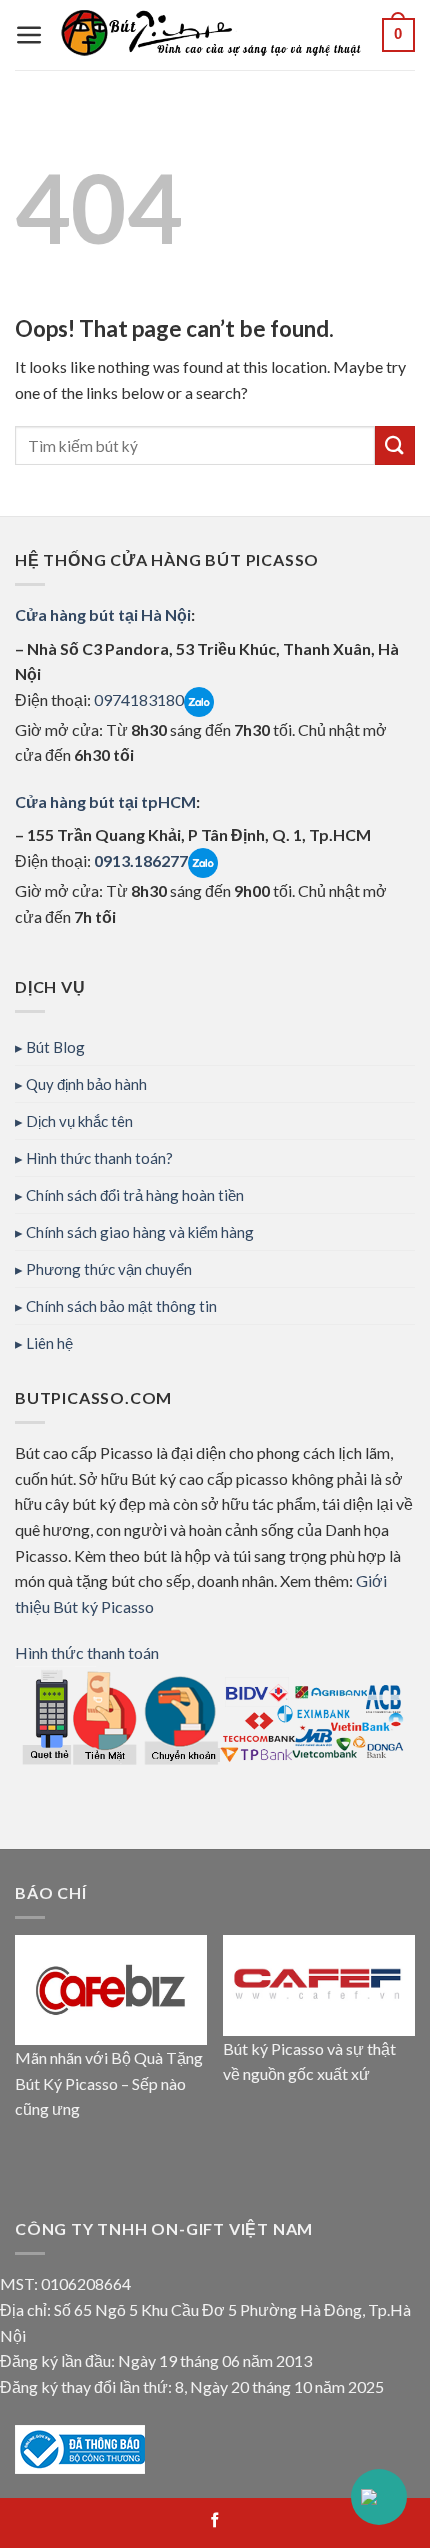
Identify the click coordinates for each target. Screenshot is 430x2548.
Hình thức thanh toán (87, 1652)
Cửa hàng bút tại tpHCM (105, 801)
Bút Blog (55, 1047)
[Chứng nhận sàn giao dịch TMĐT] (80, 2446)
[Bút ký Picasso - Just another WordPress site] (213, 35)
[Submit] (395, 445)
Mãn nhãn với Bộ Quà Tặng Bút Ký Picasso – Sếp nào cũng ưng (109, 2083)
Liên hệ (49, 1343)
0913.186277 (141, 860)
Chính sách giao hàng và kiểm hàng (140, 1232)
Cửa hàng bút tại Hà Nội (103, 614)
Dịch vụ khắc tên (79, 1121)
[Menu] (29, 35)
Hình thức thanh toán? (99, 1158)
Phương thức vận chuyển (109, 1269)
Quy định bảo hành (86, 1084)
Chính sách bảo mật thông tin (121, 1306)
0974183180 (137, 699)
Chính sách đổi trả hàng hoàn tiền (135, 1195)
